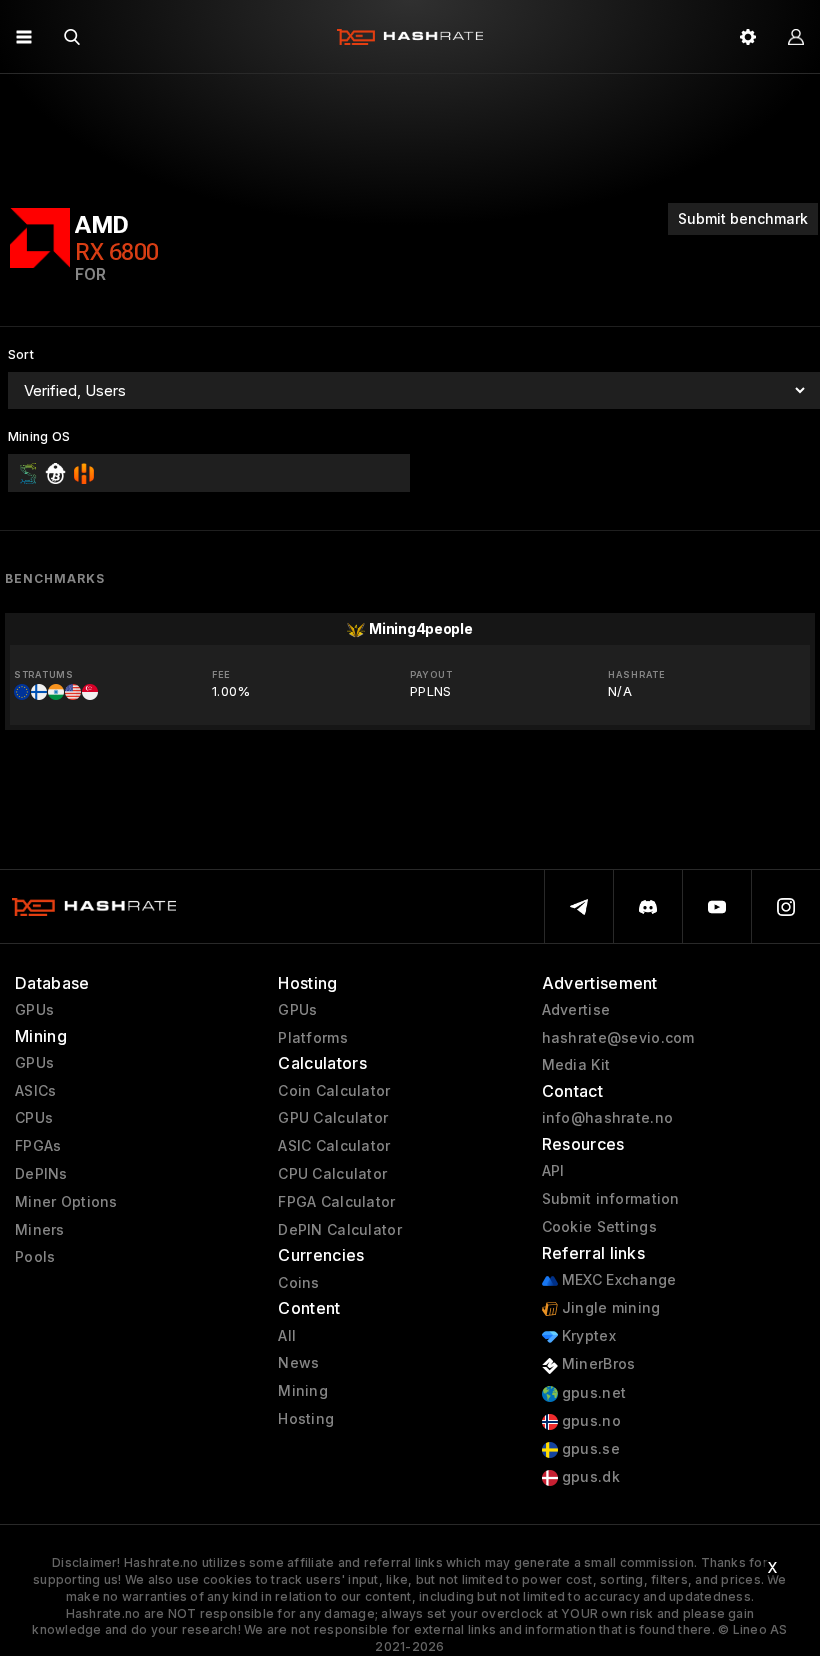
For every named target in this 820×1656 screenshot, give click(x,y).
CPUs (34, 1118)
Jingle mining (609, 1308)
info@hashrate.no (607, 1118)
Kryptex (587, 1336)
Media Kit (576, 1065)
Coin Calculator (334, 1091)
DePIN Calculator (339, 1230)
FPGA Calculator (336, 1202)
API (553, 1171)
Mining (303, 1391)
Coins (298, 1283)
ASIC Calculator (334, 1146)
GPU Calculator (333, 1118)
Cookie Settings (599, 1227)
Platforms (313, 1038)
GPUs (34, 1010)
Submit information (611, 1199)
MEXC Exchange (617, 1280)
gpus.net (592, 1393)
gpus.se (589, 1449)
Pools (35, 1257)
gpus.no (589, 1421)
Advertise (576, 1010)
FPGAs (38, 1146)
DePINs (41, 1174)
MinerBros (597, 1364)
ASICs (35, 1091)
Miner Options (66, 1202)
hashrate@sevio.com (618, 1038)
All (287, 1336)
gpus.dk (589, 1477)
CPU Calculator (332, 1174)
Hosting (306, 1419)
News (298, 1363)
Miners (40, 1230)
